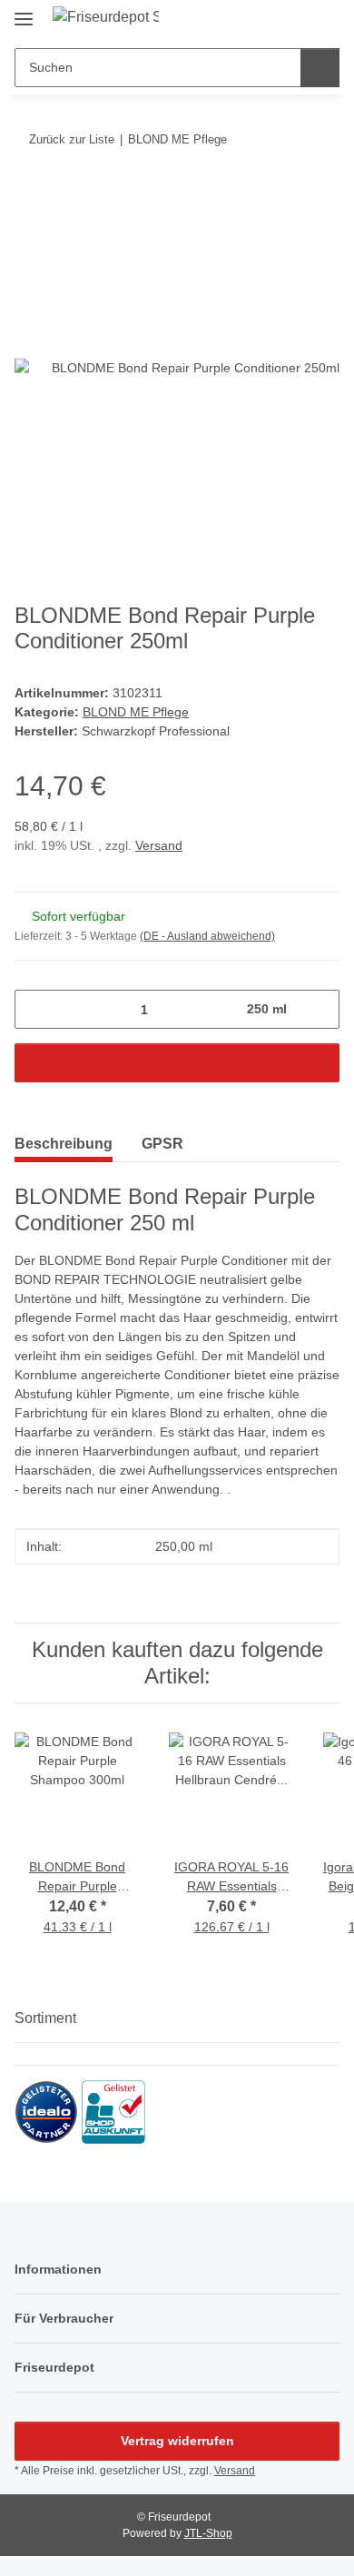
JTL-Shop (208, 2533)
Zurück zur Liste (72, 139)
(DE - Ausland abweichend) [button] (207, 936)
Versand (159, 845)
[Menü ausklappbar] (24, 11)
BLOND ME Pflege (136, 712)
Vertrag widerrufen (177, 2441)
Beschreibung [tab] (64, 1144)
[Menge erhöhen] (319, 1009)
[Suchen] (320, 68)
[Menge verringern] (35, 1009)
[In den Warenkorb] (29, 195)
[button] (292, 20)
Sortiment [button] (45, 2018)
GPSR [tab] (162, 1144)
